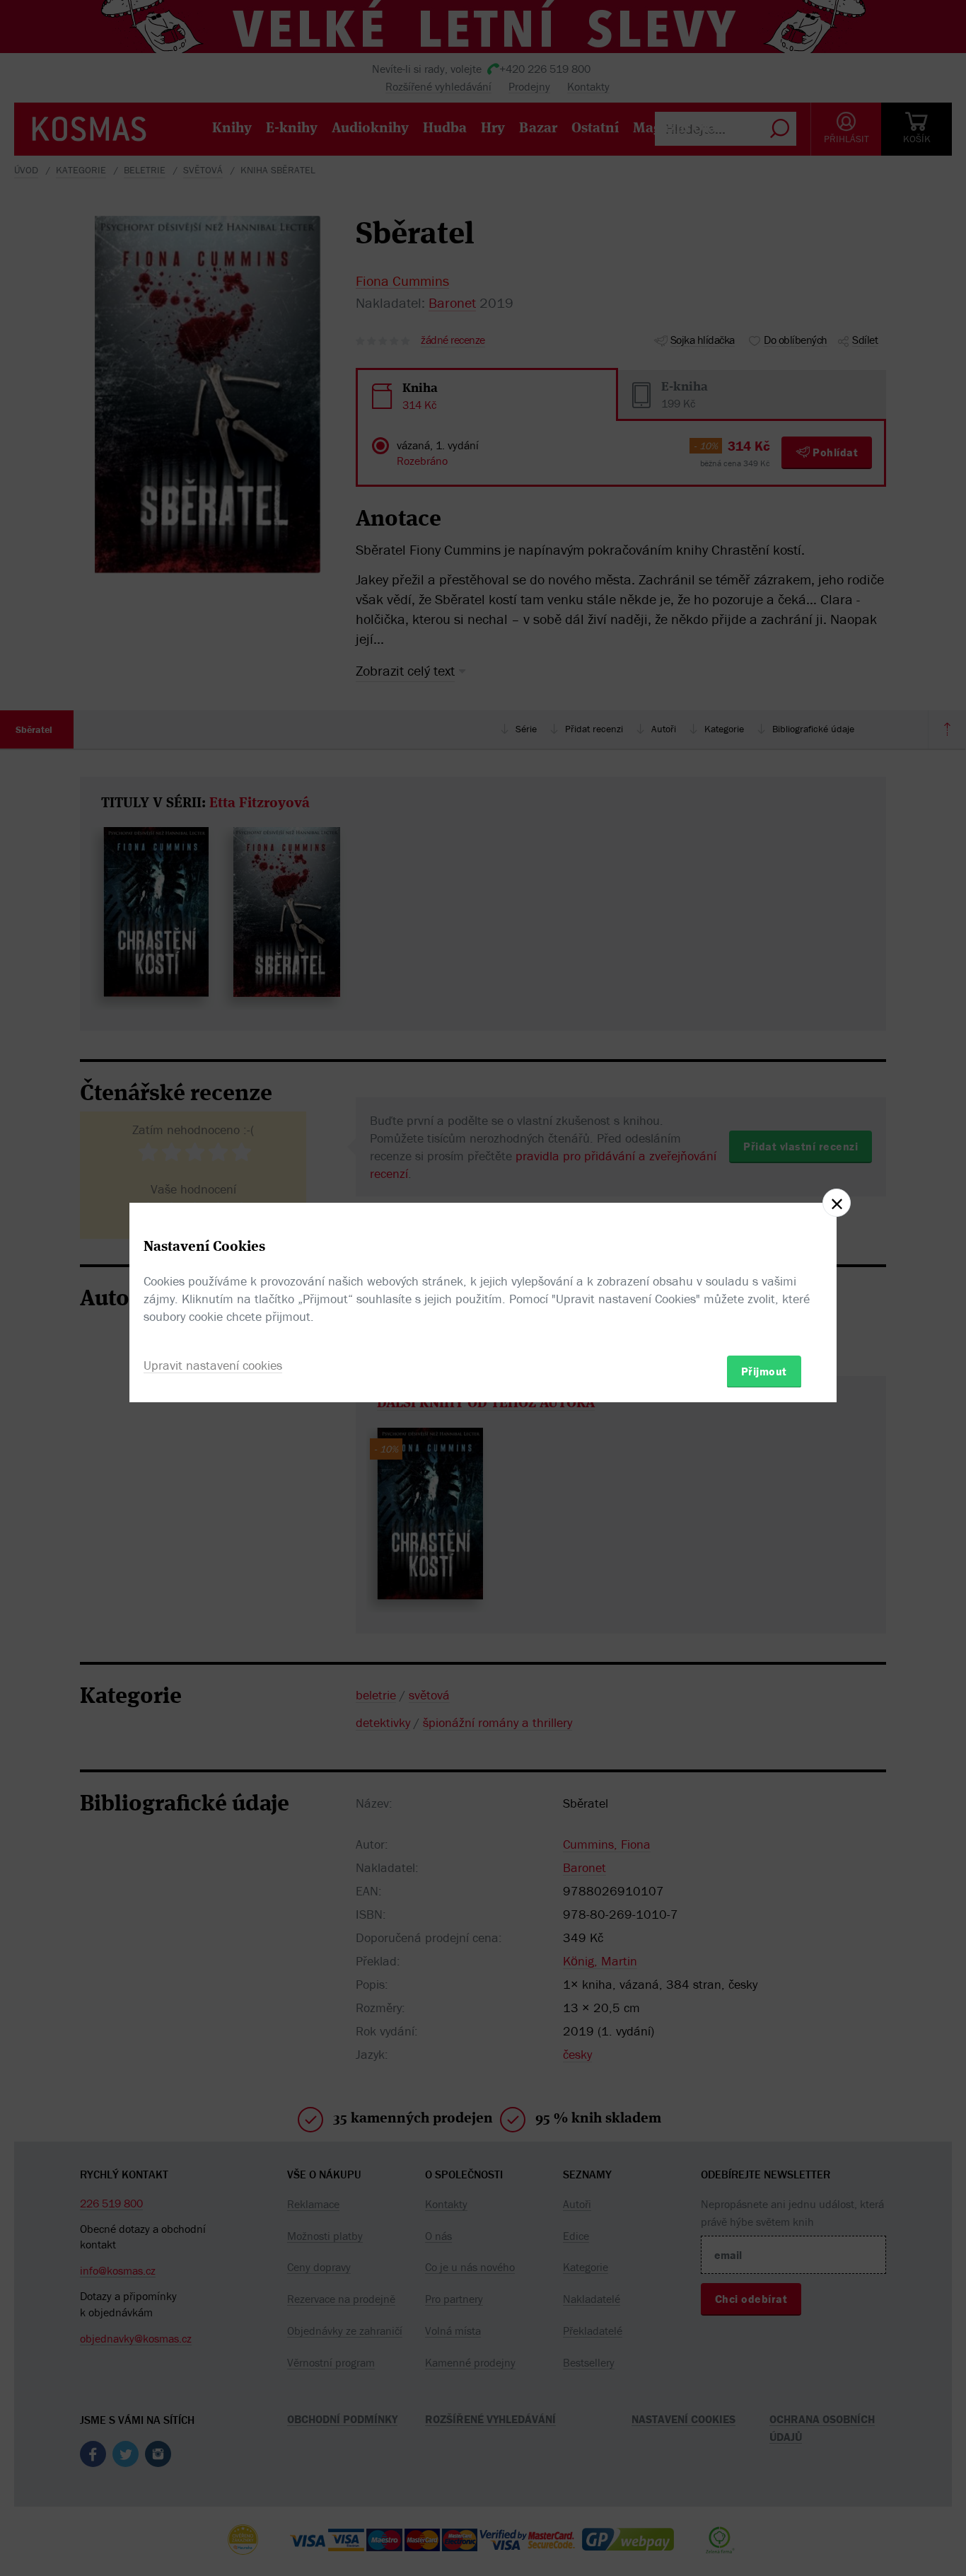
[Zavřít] (837, 1203)
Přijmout (764, 1370)
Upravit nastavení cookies (213, 1364)
